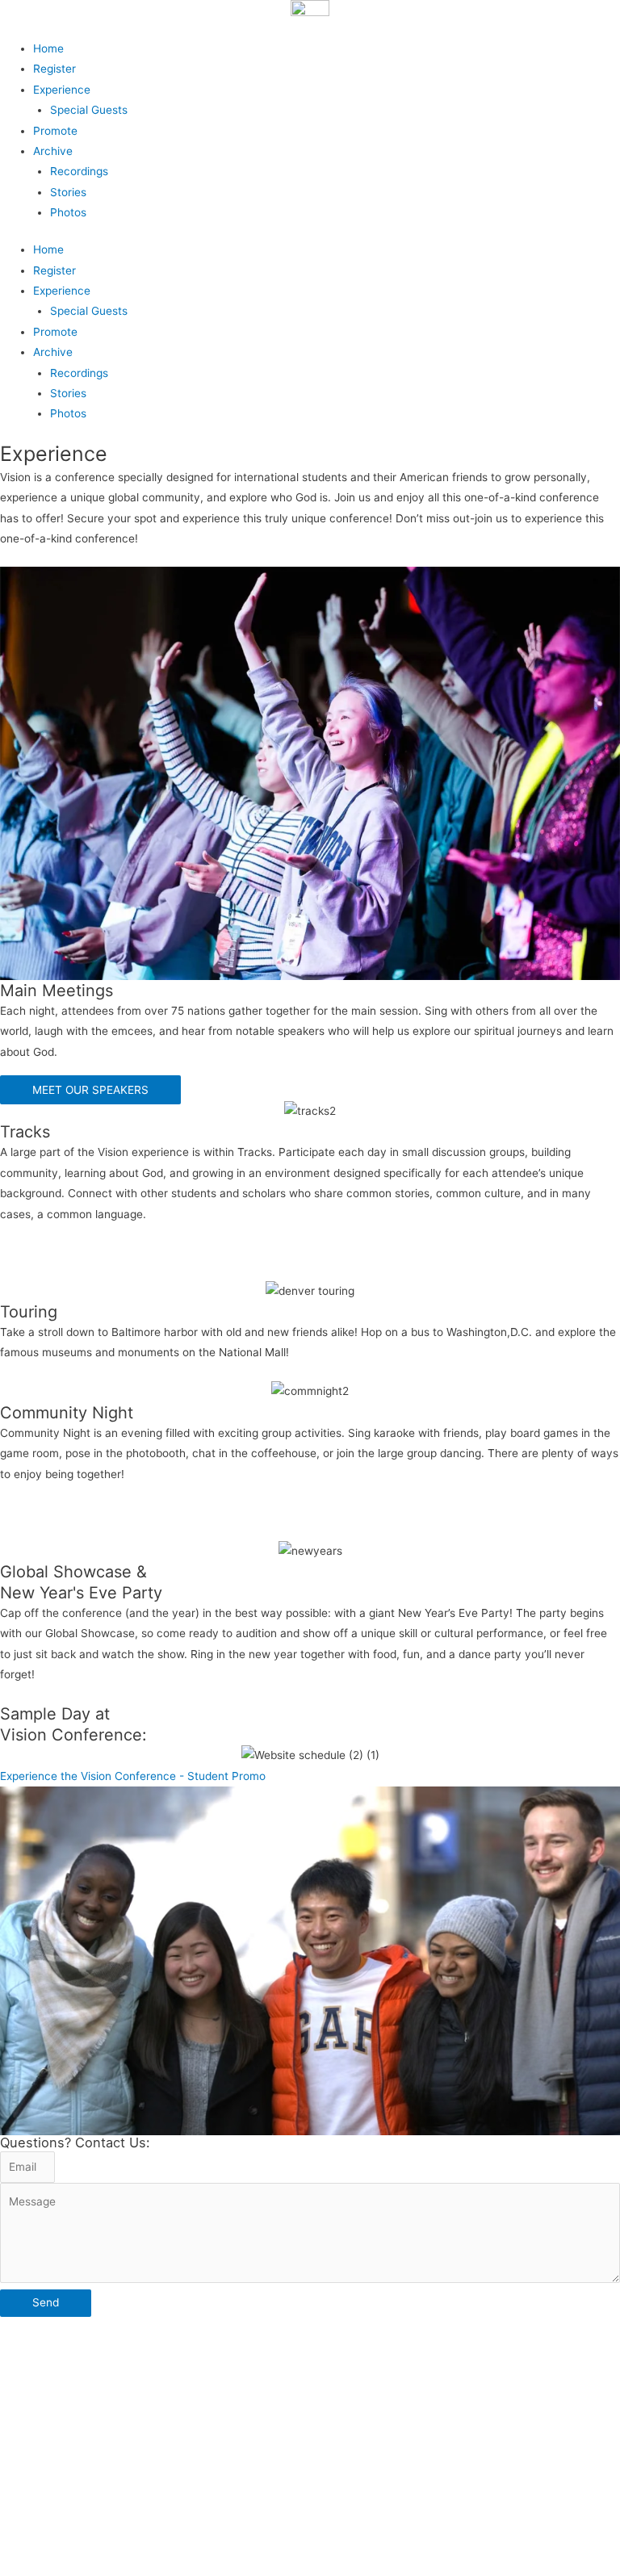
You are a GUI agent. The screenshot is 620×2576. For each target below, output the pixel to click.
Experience (62, 90)
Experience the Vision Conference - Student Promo (133, 1776)
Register (54, 69)
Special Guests (89, 110)
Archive (53, 151)
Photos (68, 212)
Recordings (79, 171)
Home (48, 48)
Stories (68, 192)
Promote (55, 131)
